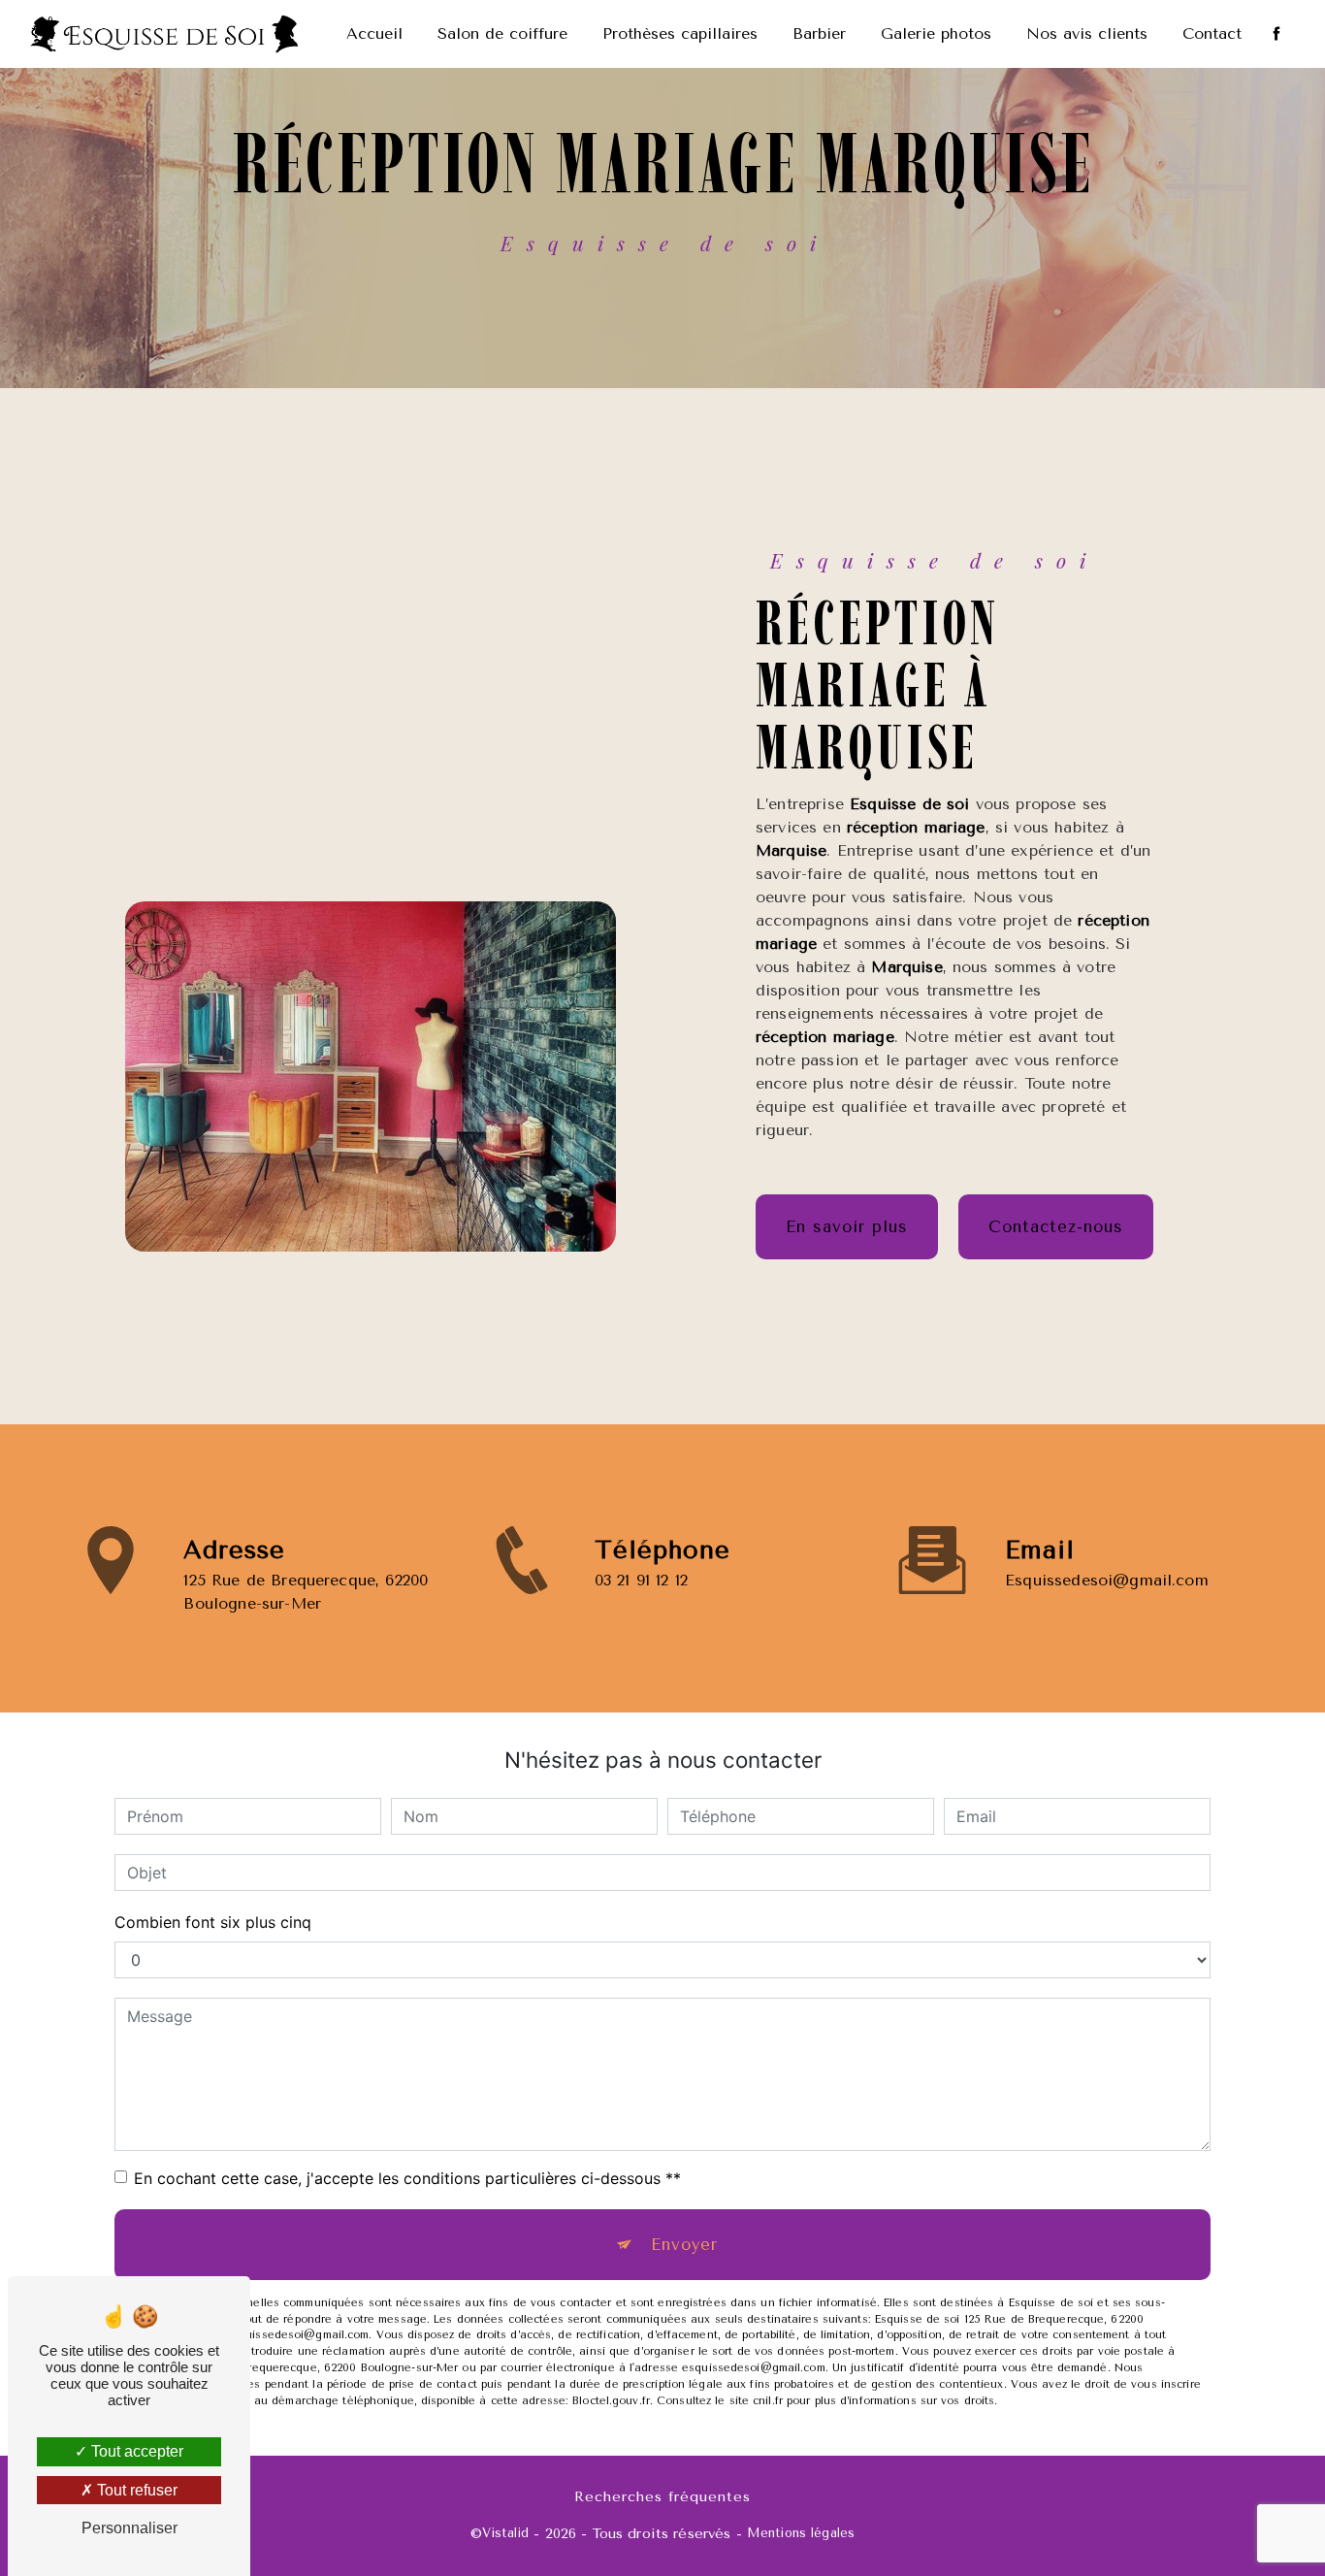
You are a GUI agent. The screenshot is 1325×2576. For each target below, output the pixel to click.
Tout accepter (135, 2451)
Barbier (819, 33)
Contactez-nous (1056, 1227)
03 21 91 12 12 (641, 1580)
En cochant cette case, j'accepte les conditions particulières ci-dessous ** (407, 2178)
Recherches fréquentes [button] (662, 2497)
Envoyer (684, 2245)
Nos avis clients (1087, 33)
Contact (1212, 33)
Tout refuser (135, 2490)
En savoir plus (847, 1227)
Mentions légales (801, 2533)
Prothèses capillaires (680, 33)
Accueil (374, 33)
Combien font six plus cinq (213, 1922)
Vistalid (505, 2533)
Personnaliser (129, 2528)
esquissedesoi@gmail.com (1107, 1580)
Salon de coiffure (502, 33)
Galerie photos (936, 33)
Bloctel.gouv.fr (611, 2401)
